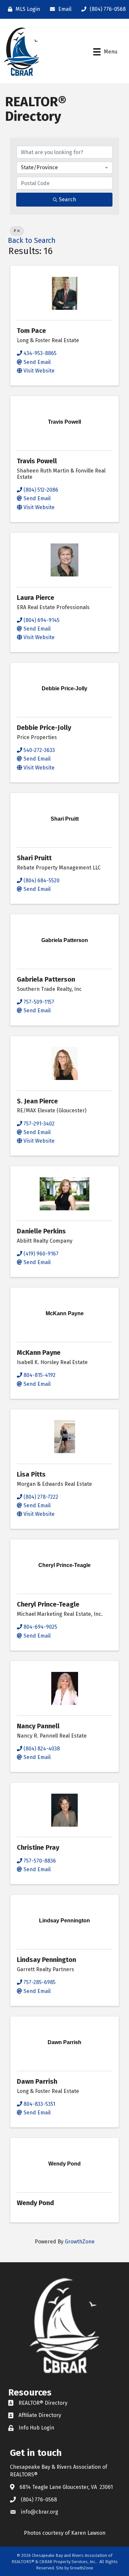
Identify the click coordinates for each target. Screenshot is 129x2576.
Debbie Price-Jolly (44, 728)
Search (67, 199)
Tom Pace (31, 331)
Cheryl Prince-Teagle (48, 1604)
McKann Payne (39, 1353)
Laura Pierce (36, 598)
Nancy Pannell (38, 1726)
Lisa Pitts (31, 1474)
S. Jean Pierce (37, 1101)
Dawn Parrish (37, 2081)
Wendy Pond (35, 2203)
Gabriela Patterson (46, 979)
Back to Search (32, 241)
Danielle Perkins (41, 1231)
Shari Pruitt (34, 858)
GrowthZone (80, 2242)
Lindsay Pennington (46, 1960)
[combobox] (64, 168)
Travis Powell (37, 461)
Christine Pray (38, 1847)
